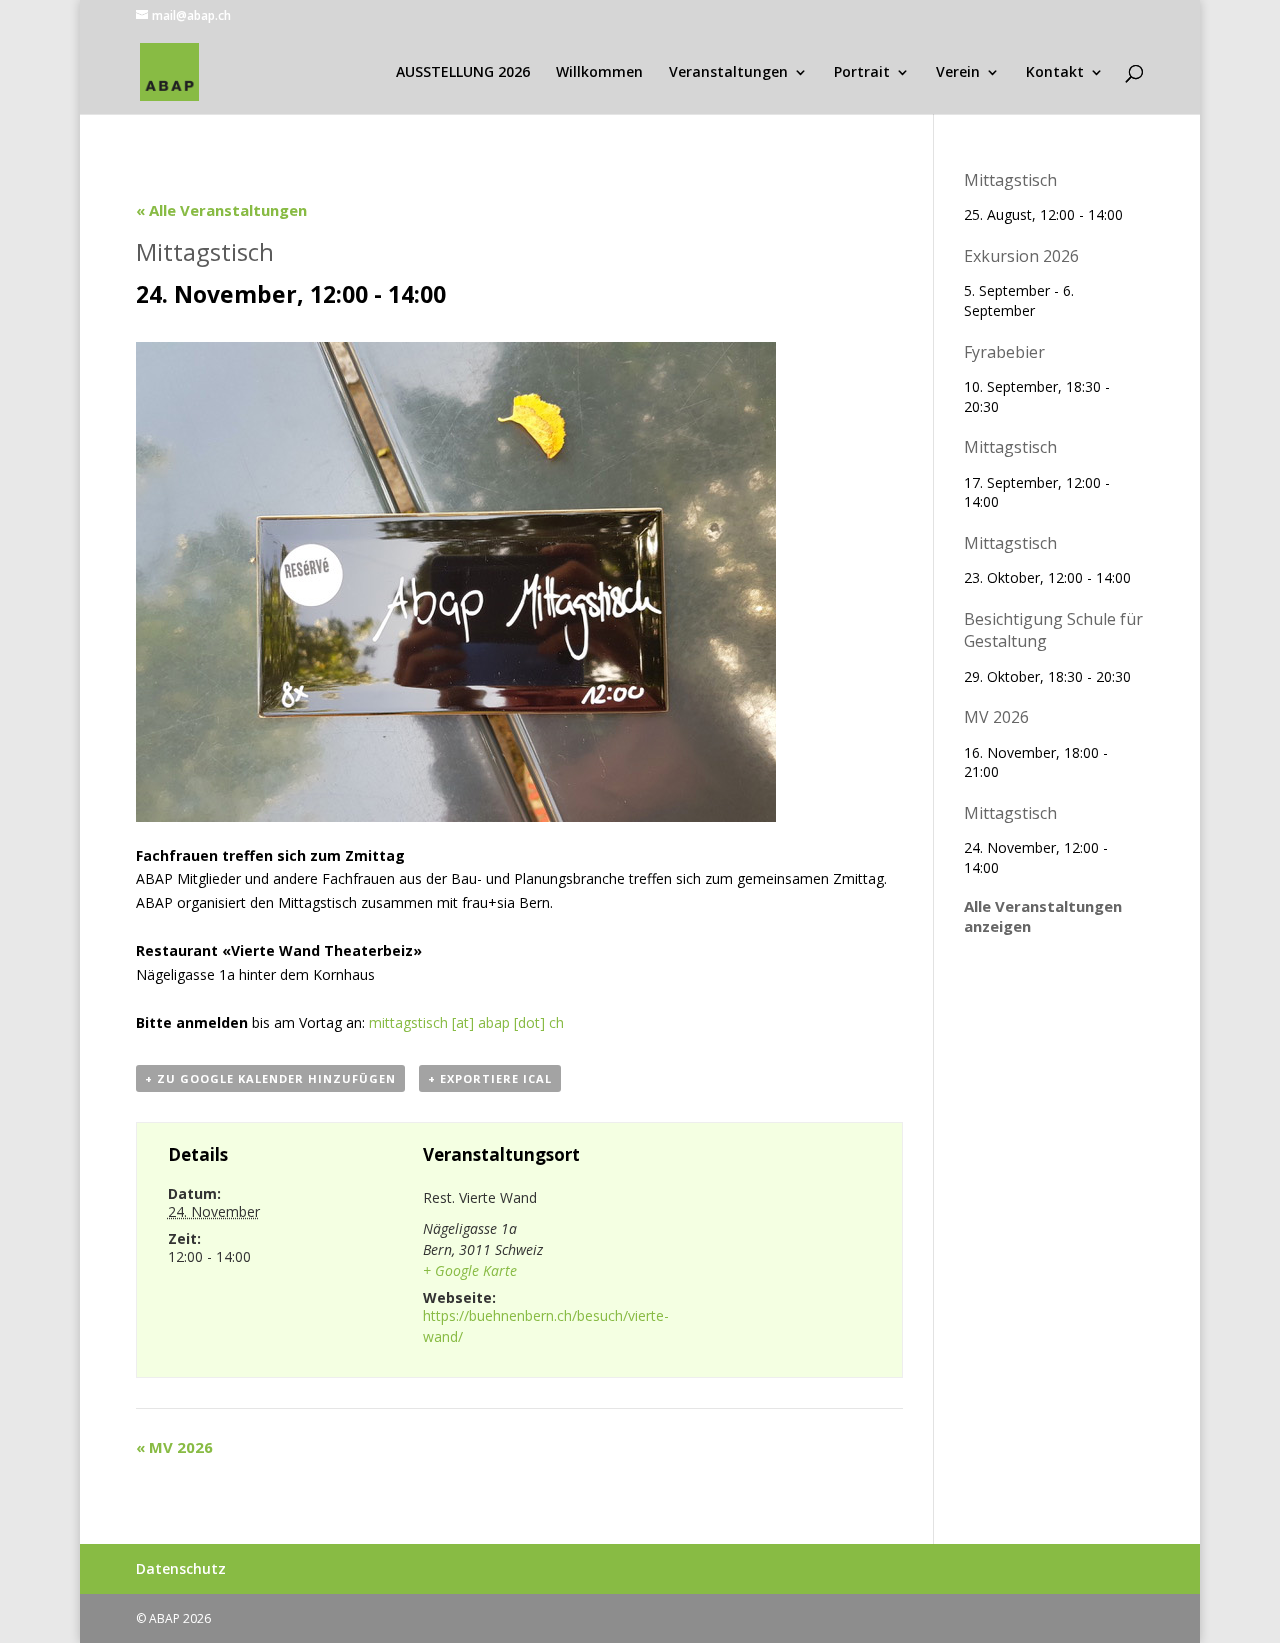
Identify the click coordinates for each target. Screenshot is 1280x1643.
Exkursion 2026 (1021, 256)
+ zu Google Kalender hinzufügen (270, 1078)
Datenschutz (181, 1568)
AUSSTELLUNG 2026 (463, 73)
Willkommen (599, 73)
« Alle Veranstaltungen (221, 210)
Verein (958, 73)
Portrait (862, 73)
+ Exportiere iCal (490, 1078)
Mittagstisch (1010, 180)
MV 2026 (174, 1447)
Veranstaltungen (728, 73)
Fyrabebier (1004, 352)
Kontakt (1055, 73)
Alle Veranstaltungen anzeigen (1043, 916)
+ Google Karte (470, 1270)
